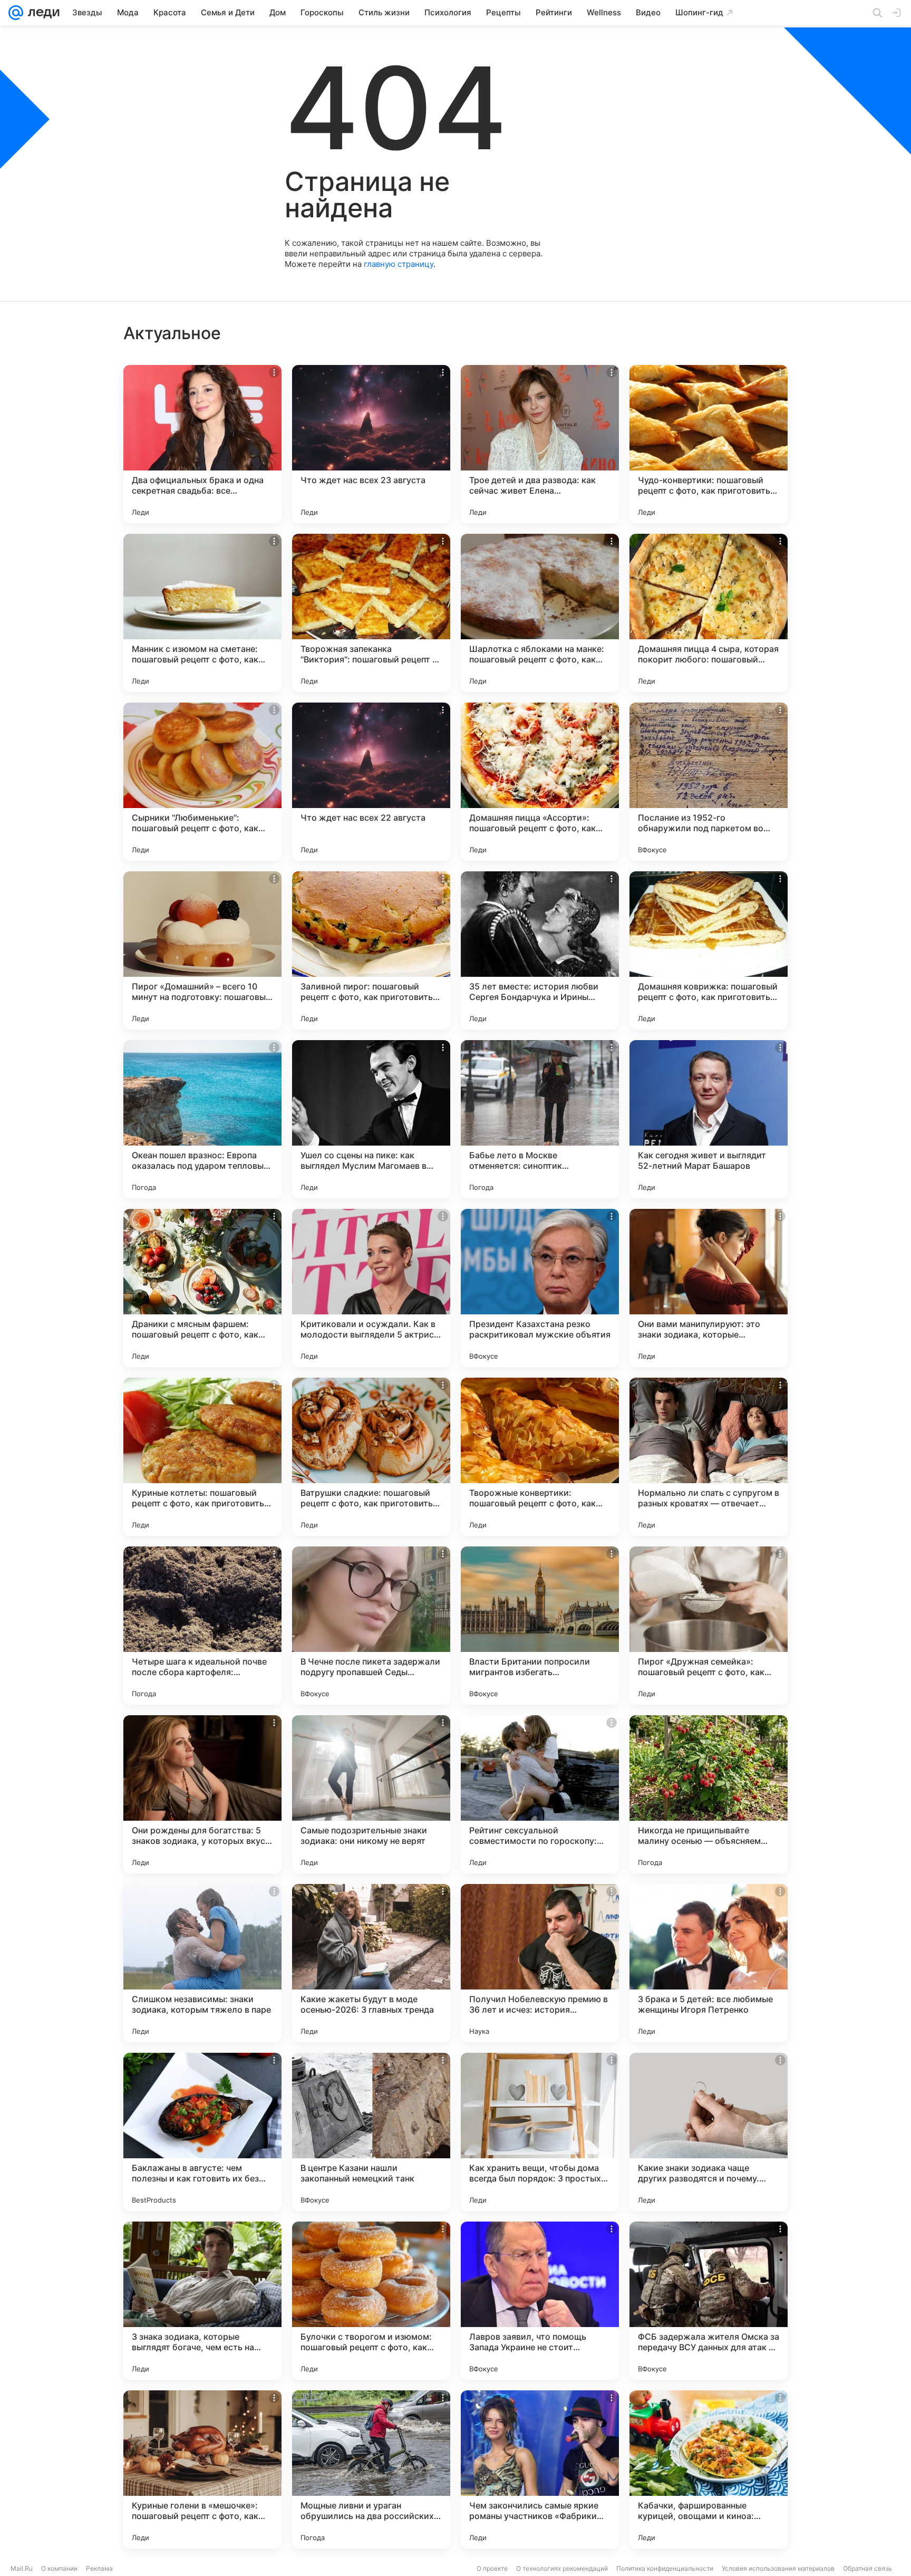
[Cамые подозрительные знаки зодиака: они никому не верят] (371, 1794)
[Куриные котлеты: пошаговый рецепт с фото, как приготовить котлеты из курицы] (202, 1457)
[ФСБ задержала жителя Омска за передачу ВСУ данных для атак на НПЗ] (709, 2301)
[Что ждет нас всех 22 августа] (371, 782)
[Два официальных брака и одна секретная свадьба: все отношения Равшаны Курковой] (202, 444)
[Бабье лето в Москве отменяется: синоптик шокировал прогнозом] (540, 1119)
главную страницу (399, 264)
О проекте (492, 2568)
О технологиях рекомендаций (562, 2568)
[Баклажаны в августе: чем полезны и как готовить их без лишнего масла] (202, 2132)
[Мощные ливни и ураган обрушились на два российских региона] (371, 2469)
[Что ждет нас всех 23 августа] (371, 444)
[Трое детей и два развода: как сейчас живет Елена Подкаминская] (540, 444)
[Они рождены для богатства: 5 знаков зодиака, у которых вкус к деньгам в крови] (202, 1794)
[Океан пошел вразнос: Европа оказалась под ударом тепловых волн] (202, 1119)
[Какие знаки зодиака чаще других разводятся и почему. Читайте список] (709, 2132)
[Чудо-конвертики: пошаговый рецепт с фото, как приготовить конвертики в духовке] (709, 444)
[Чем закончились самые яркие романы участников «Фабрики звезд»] (540, 2469)
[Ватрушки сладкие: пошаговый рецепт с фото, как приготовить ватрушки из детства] (371, 1457)
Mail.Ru (22, 2568)
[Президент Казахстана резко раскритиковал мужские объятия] (540, 1288)
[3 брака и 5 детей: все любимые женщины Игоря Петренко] (709, 1963)
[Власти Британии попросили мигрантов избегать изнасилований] (540, 1626)
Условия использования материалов (778, 2568)
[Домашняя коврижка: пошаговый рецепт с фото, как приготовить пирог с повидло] (709, 950)
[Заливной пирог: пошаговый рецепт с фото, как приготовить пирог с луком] (371, 950)
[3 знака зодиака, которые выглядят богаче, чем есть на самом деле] (202, 2301)
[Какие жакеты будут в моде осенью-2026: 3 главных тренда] (371, 1963)
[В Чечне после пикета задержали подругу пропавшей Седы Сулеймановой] (371, 1626)
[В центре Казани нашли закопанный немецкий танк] (371, 2132)
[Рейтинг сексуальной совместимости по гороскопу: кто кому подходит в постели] (540, 1794)
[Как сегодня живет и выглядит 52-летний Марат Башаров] (709, 1119)
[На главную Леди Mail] (41, 13)
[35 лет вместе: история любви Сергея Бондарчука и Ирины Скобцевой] (540, 950)
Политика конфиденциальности (665, 2568)
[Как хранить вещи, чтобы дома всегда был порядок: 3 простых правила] (540, 2132)
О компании (59, 2568)
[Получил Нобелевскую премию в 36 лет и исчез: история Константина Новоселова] (540, 1963)
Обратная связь (868, 2568)
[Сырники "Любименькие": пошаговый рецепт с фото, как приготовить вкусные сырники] (202, 782)
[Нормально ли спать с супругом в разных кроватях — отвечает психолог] (709, 1457)
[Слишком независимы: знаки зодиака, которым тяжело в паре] (202, 1963)
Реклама (99, 2568)
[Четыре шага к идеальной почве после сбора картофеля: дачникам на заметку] (202, 1626)
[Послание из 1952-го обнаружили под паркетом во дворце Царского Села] (709, 782)
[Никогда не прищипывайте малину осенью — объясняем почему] (709, 1794)
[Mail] (16, 13)
